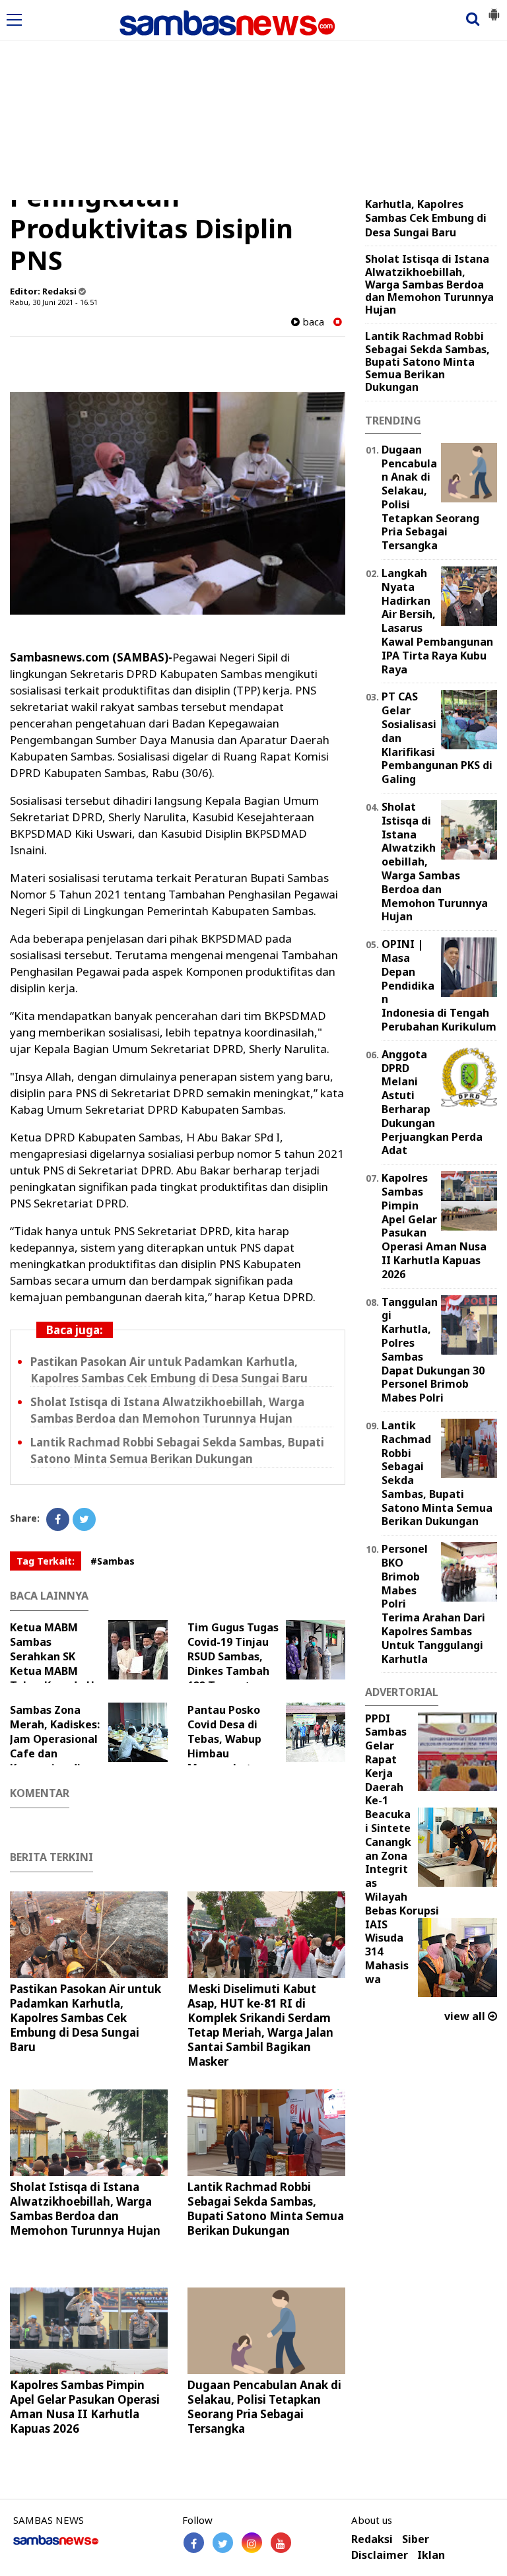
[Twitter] (84, 1519)
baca (312, 322)
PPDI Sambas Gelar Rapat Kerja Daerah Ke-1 (386, 1760)
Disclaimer (380, 2555)
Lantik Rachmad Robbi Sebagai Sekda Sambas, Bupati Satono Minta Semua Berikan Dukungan (177, 1450)
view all (466, 2016)
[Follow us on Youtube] (281, 2543)
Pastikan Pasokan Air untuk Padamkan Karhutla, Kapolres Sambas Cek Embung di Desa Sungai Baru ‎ (170, 1370)
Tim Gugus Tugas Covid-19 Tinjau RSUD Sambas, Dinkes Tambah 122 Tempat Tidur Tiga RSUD (233, 1664)
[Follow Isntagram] (252, 2543)
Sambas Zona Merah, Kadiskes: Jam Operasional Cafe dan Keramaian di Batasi (55, 1746)
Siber (416, 2539)
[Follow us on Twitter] (223, 2543)
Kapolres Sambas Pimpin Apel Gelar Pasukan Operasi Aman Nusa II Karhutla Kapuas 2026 (85, 2407)
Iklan (431, 2555)
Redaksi (372, 2539)
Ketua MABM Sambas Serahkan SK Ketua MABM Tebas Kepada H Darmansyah (52, 1664)
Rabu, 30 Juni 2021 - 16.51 (54, 302)
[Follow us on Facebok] (194, 2543)
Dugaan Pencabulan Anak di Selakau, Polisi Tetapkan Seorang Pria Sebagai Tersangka (264, 2407)
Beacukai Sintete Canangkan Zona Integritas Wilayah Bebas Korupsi (402, 1862)
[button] (494, 9)
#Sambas (113, 1561)
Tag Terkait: (46, 1561)
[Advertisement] (253, 101)
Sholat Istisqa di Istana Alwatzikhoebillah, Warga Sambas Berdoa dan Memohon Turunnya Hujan (167, 1410)
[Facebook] (58, 1519)
